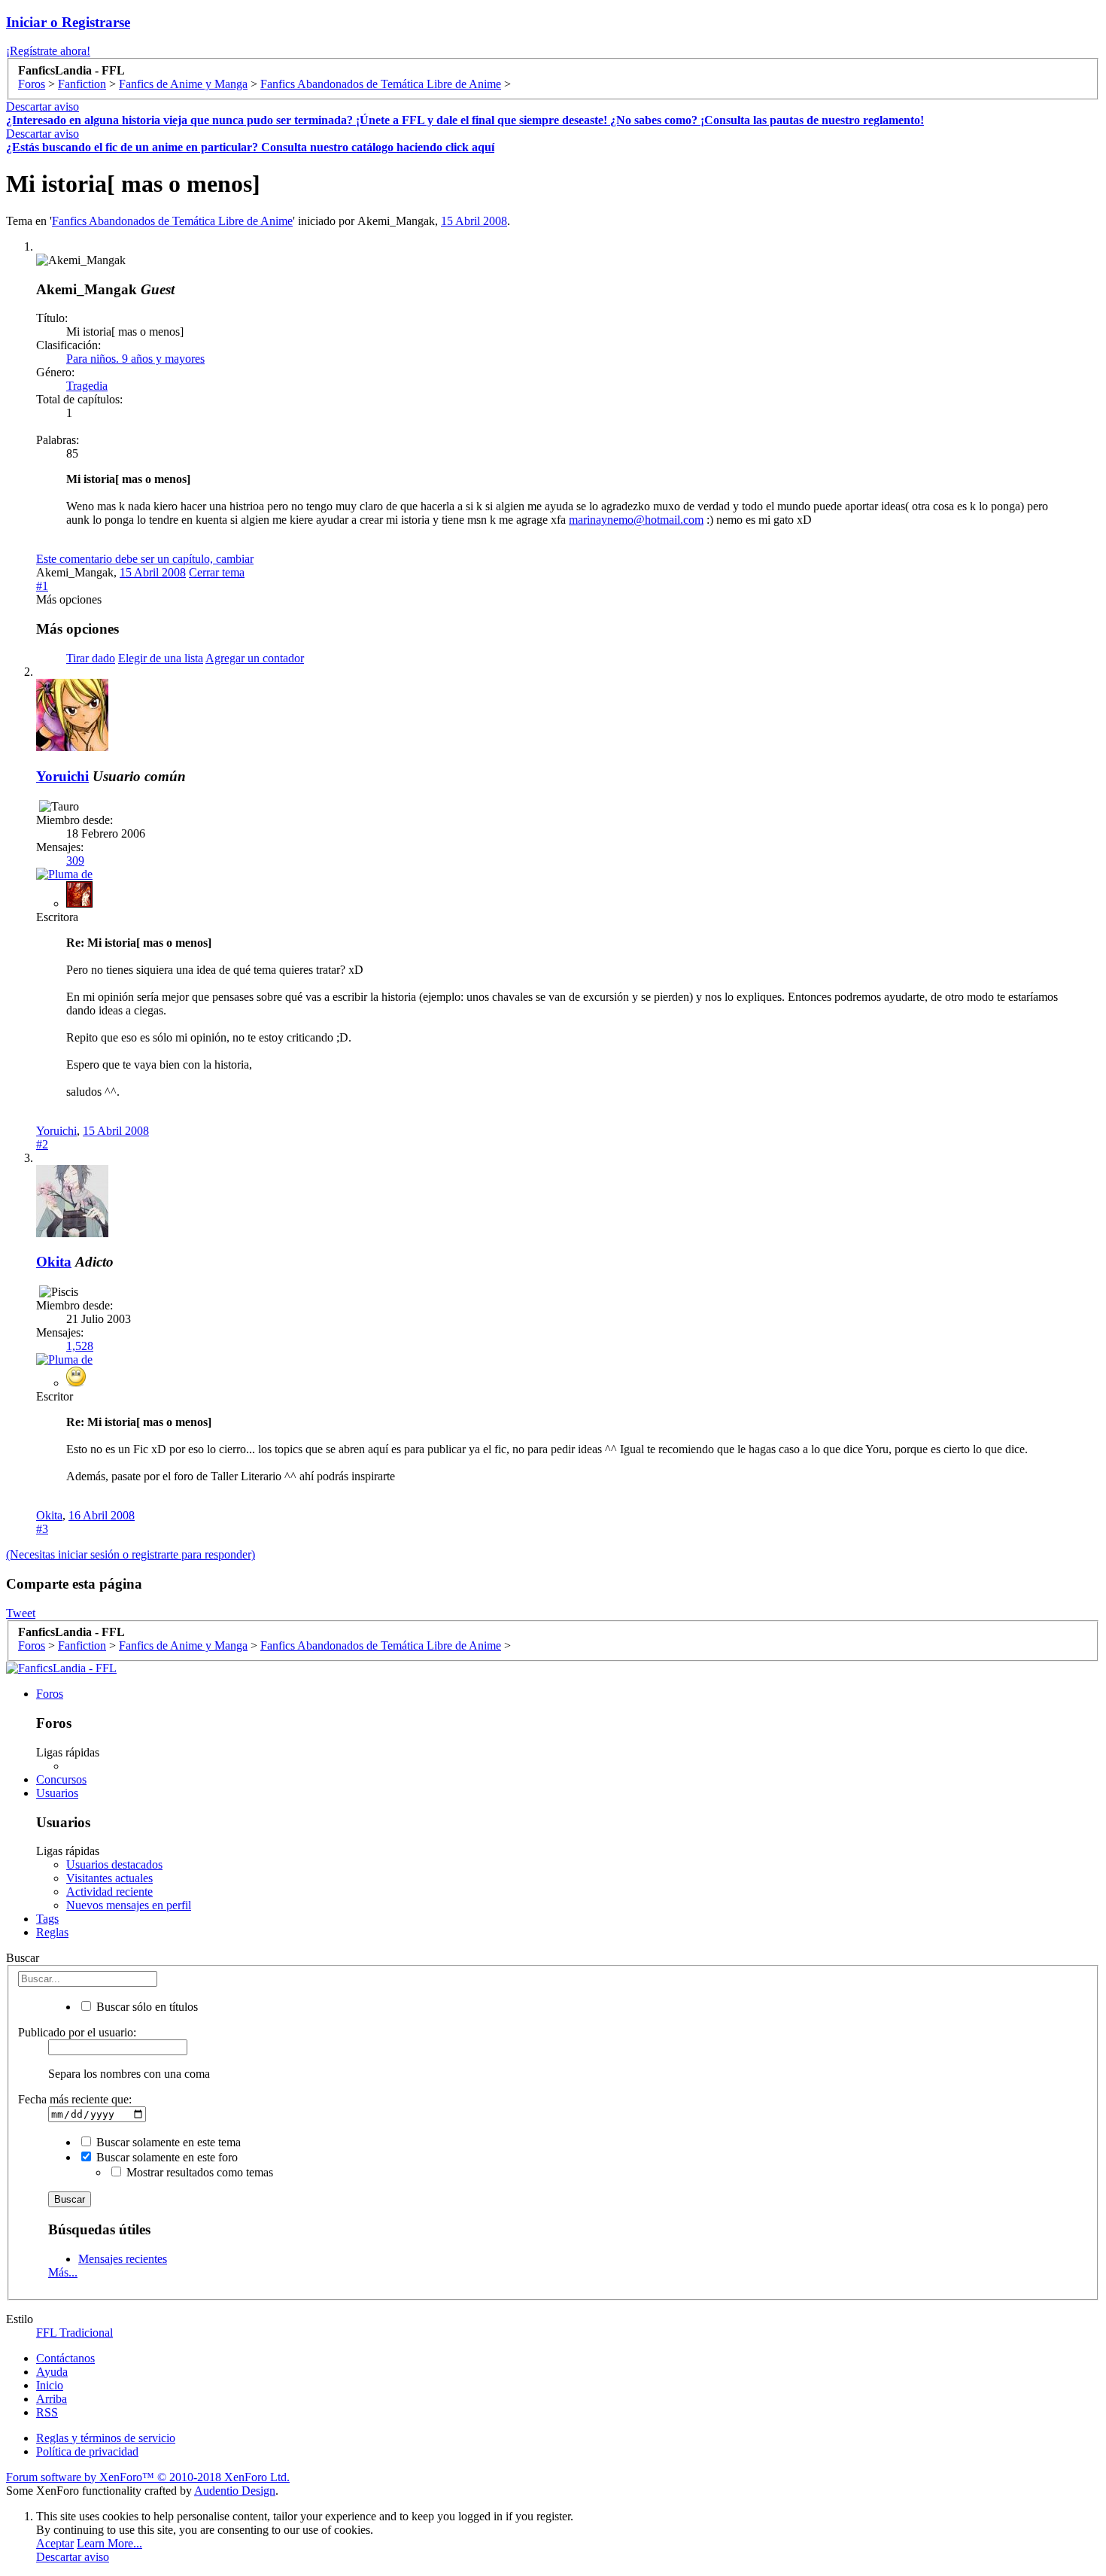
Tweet (21, 1613)
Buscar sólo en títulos (146, 2007)
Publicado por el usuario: (77, 2032)
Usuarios (57, 1793)
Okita (54, 1262)
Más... (63, 2272)
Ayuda (52, 2372)
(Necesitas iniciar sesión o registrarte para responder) (131, 1554)
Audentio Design (235, 2491)
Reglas (52, 1932)
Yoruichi (62, 776)
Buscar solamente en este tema (167, 2142)
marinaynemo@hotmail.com (636, 520)
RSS (47, 2412)
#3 (42, 1529)
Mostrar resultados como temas (198, 2172)
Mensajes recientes (123, 2259)
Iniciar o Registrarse (68, 22)
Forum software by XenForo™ (148, 2477)
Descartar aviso (43, 106)
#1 (42, 586)
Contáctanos (65, 2358)
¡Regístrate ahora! (48, 51)
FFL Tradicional (74, 2333)
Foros (50, 1694)
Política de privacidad (87, 2451)
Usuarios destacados (114, 1864)
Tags (47, 1919)
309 (75, 861)
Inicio (50, 2385)
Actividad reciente (109, 1892)
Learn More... (109, 2543)
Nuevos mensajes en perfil (129, 1905)
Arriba (52, 2399)
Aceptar (55, 2543)
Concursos (61, 1779)
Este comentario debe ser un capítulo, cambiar (145, 559)
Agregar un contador (255, 658)
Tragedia (87, 386)
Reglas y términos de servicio (106, 2438)
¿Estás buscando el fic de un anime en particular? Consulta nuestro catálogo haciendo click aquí (250, 147)
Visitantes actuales (109, 1878)
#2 (42, 1144)
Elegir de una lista (161, 658)
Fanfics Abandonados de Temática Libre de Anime (172, 221)
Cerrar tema (217, 572)
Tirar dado (91, 658)
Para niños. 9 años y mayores (135, 359)
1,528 (80, 1346)
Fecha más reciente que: (75, 2099)
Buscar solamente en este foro (166, 2157)
